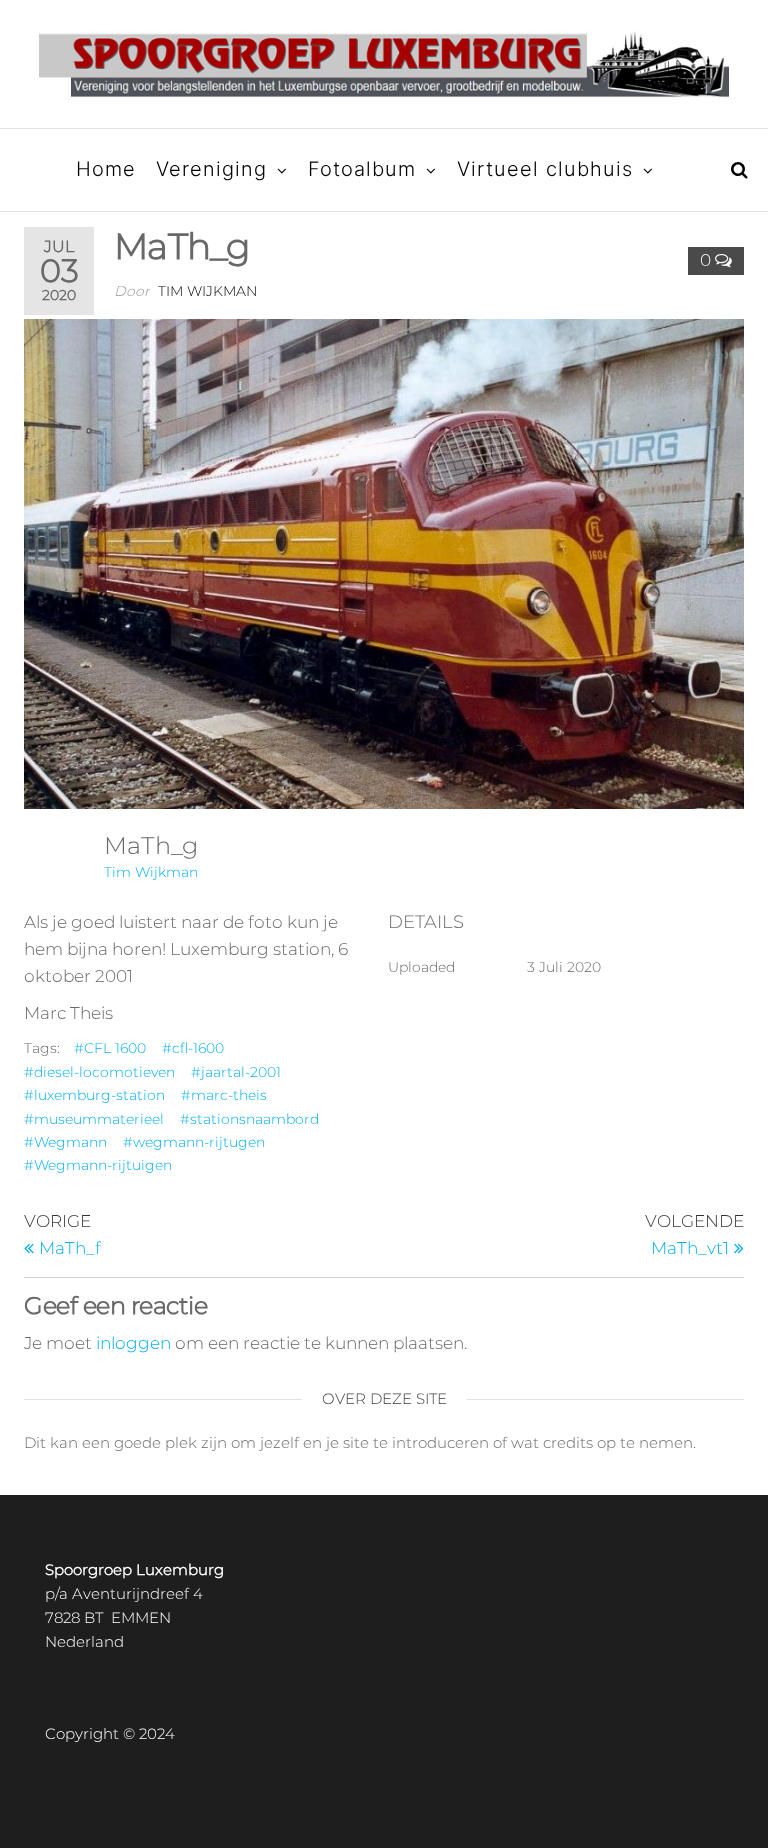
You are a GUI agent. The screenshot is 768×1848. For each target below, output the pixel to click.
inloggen (133, 1343)
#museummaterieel (94, 1119)
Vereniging (211, 169)
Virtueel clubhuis (545, 169)
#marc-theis (224, 1095)
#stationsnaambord (249, 1119)
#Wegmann (65, 1142)
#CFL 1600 (110, 1048)
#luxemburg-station (94, 1095)
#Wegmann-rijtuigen (98, 1165)
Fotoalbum (362, 169)
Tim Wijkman (207, 291)
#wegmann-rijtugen (194, 1142)
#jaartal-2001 (236, 1072)
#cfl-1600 (193, 1048)
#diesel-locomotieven (99, 1072)
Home (106, 169)
